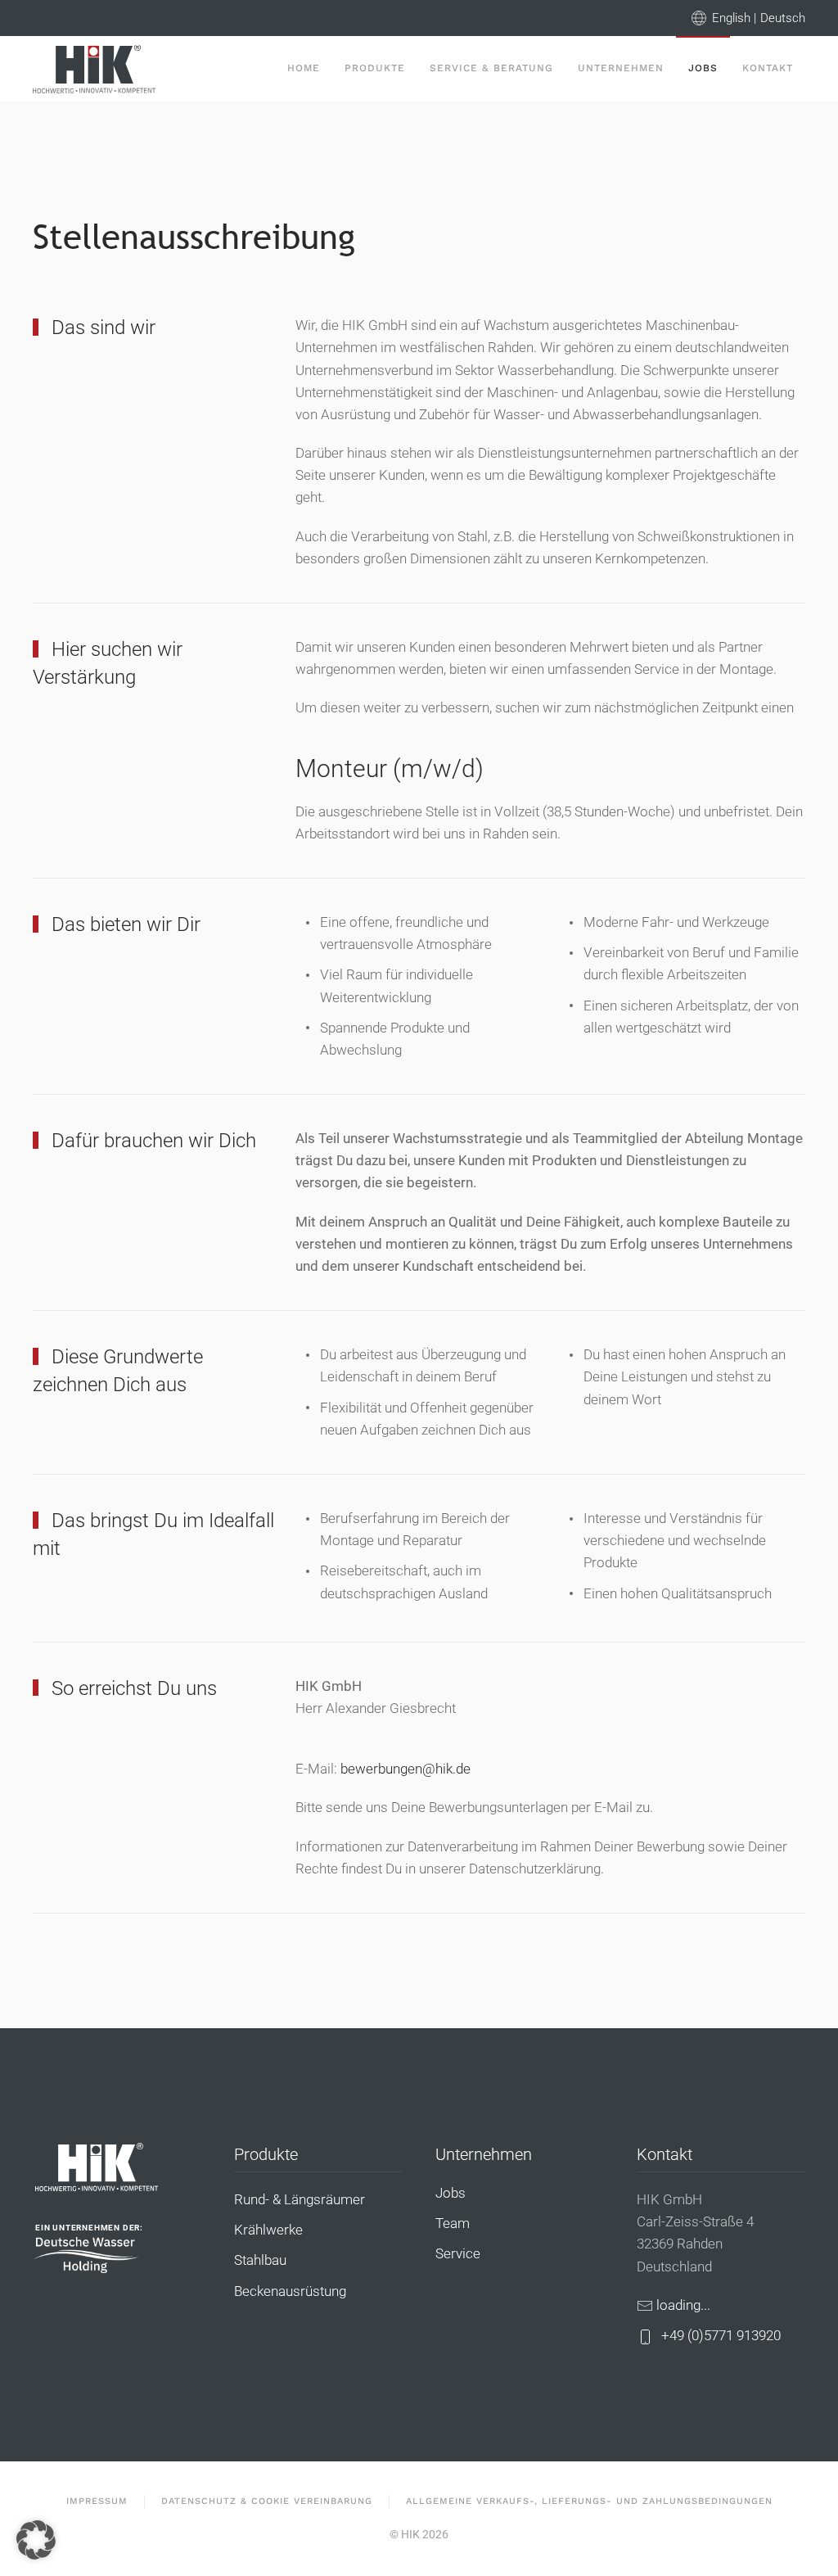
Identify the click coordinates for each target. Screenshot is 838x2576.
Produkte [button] (375, 68)
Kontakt (768, 68)
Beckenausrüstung (290, 2291)
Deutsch (783, 18)
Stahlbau (260, 2260)
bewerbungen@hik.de (405, 1769)
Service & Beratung (491, 68)
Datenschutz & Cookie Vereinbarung (267, 2501)
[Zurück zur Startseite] (94, 69)
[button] (36, 2540)
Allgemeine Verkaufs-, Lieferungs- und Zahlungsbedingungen (589, 2501)
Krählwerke (268, 2230)
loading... (683, 2305)
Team (453, 2223)
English (731, 18)
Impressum (97, 2501)
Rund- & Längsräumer (300, 2199)
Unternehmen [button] (621, 68)
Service (458, 2253)
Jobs (703, 68)
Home (304, 68)
